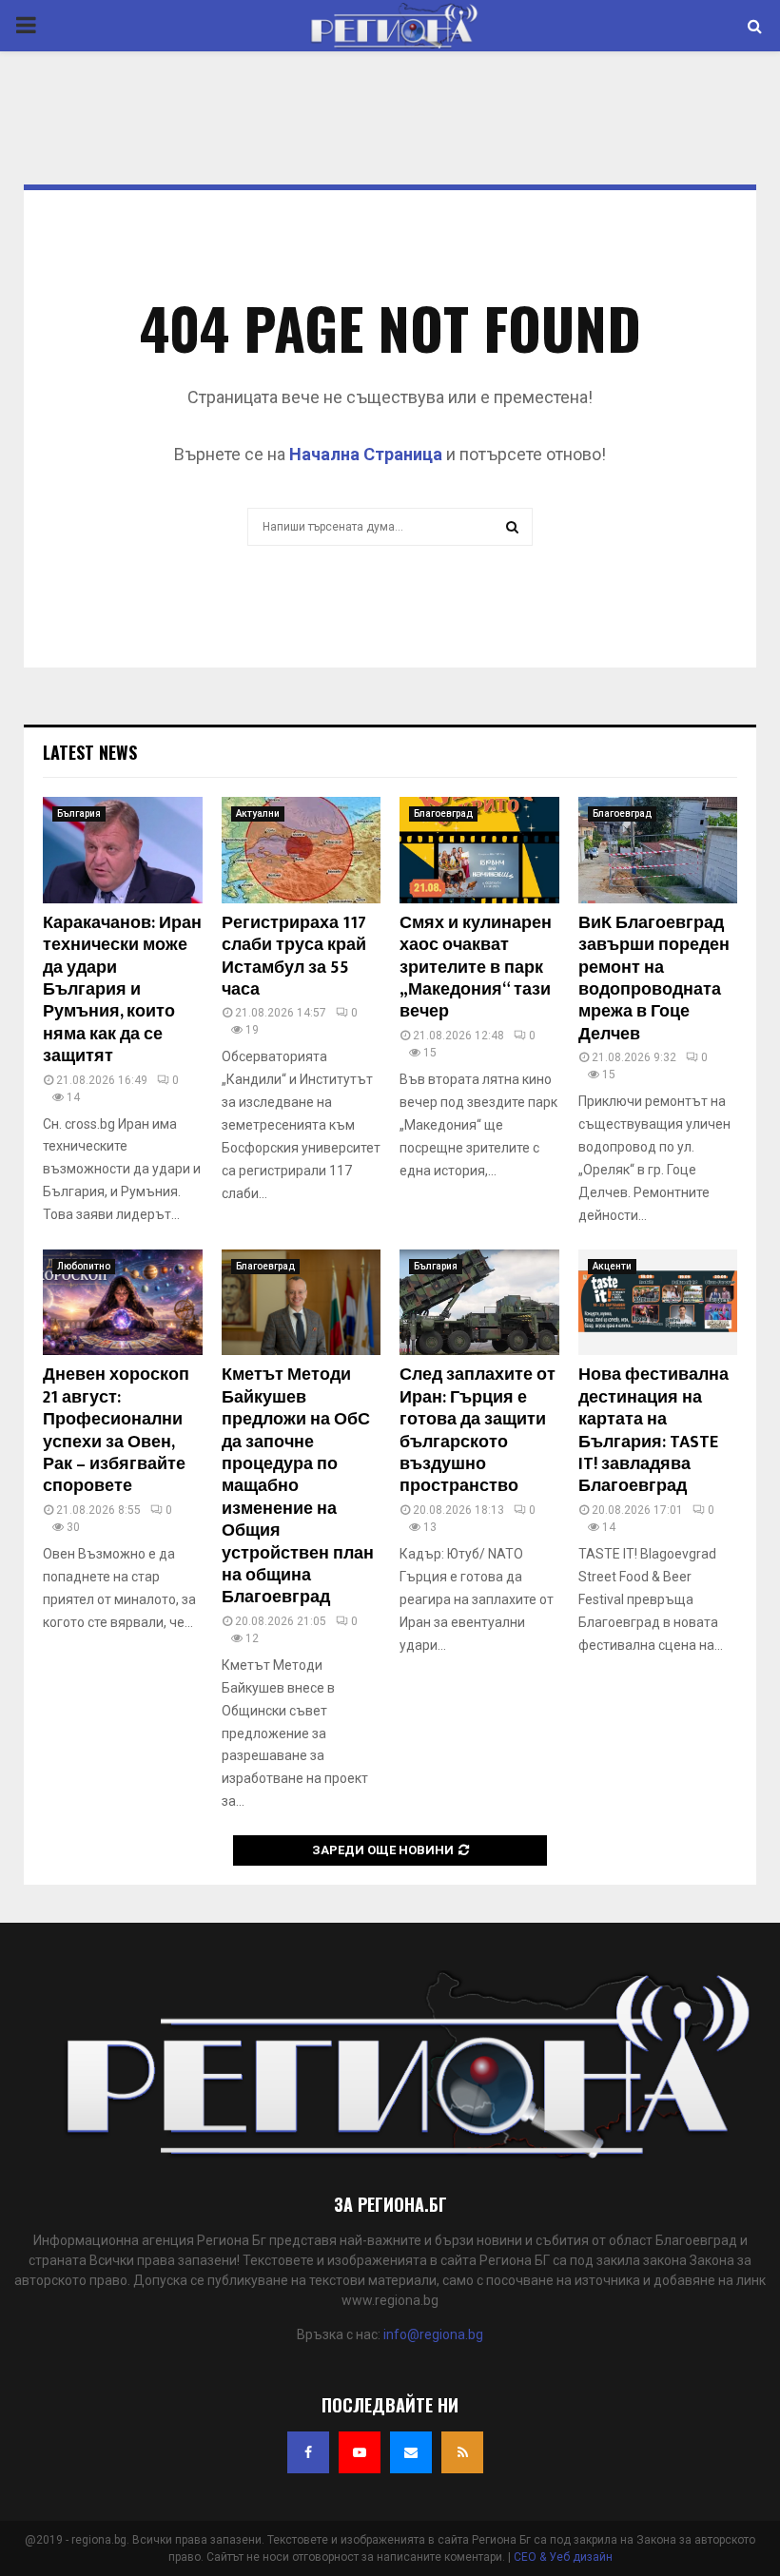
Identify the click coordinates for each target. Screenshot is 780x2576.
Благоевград (443, 813)
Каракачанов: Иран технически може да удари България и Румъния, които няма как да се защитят (122, 990)
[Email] (411, 2452)
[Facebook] (308, 2452)
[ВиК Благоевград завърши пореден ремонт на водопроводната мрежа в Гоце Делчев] (658, 850)
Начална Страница (366, 454)
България (79, 813)
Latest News (90, 752)
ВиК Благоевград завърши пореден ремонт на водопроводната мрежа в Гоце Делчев (654, 979)
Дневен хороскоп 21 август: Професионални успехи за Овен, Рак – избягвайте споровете (116, 1431)
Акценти (612, 1266)
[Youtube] (360, 2452)
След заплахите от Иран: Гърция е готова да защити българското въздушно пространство (478, 1431)
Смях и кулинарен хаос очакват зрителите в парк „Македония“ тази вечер (476, 968)
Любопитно (84, 1266)
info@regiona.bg (433, 2334)
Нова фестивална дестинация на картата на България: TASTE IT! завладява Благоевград (653, 1431)
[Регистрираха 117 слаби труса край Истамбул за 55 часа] (302, 850)
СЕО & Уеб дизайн (563, 2557)
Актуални (258, 813)
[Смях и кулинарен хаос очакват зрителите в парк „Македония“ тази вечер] (479, 850)
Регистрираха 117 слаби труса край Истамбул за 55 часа (294, 957)
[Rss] (462, 2452)
